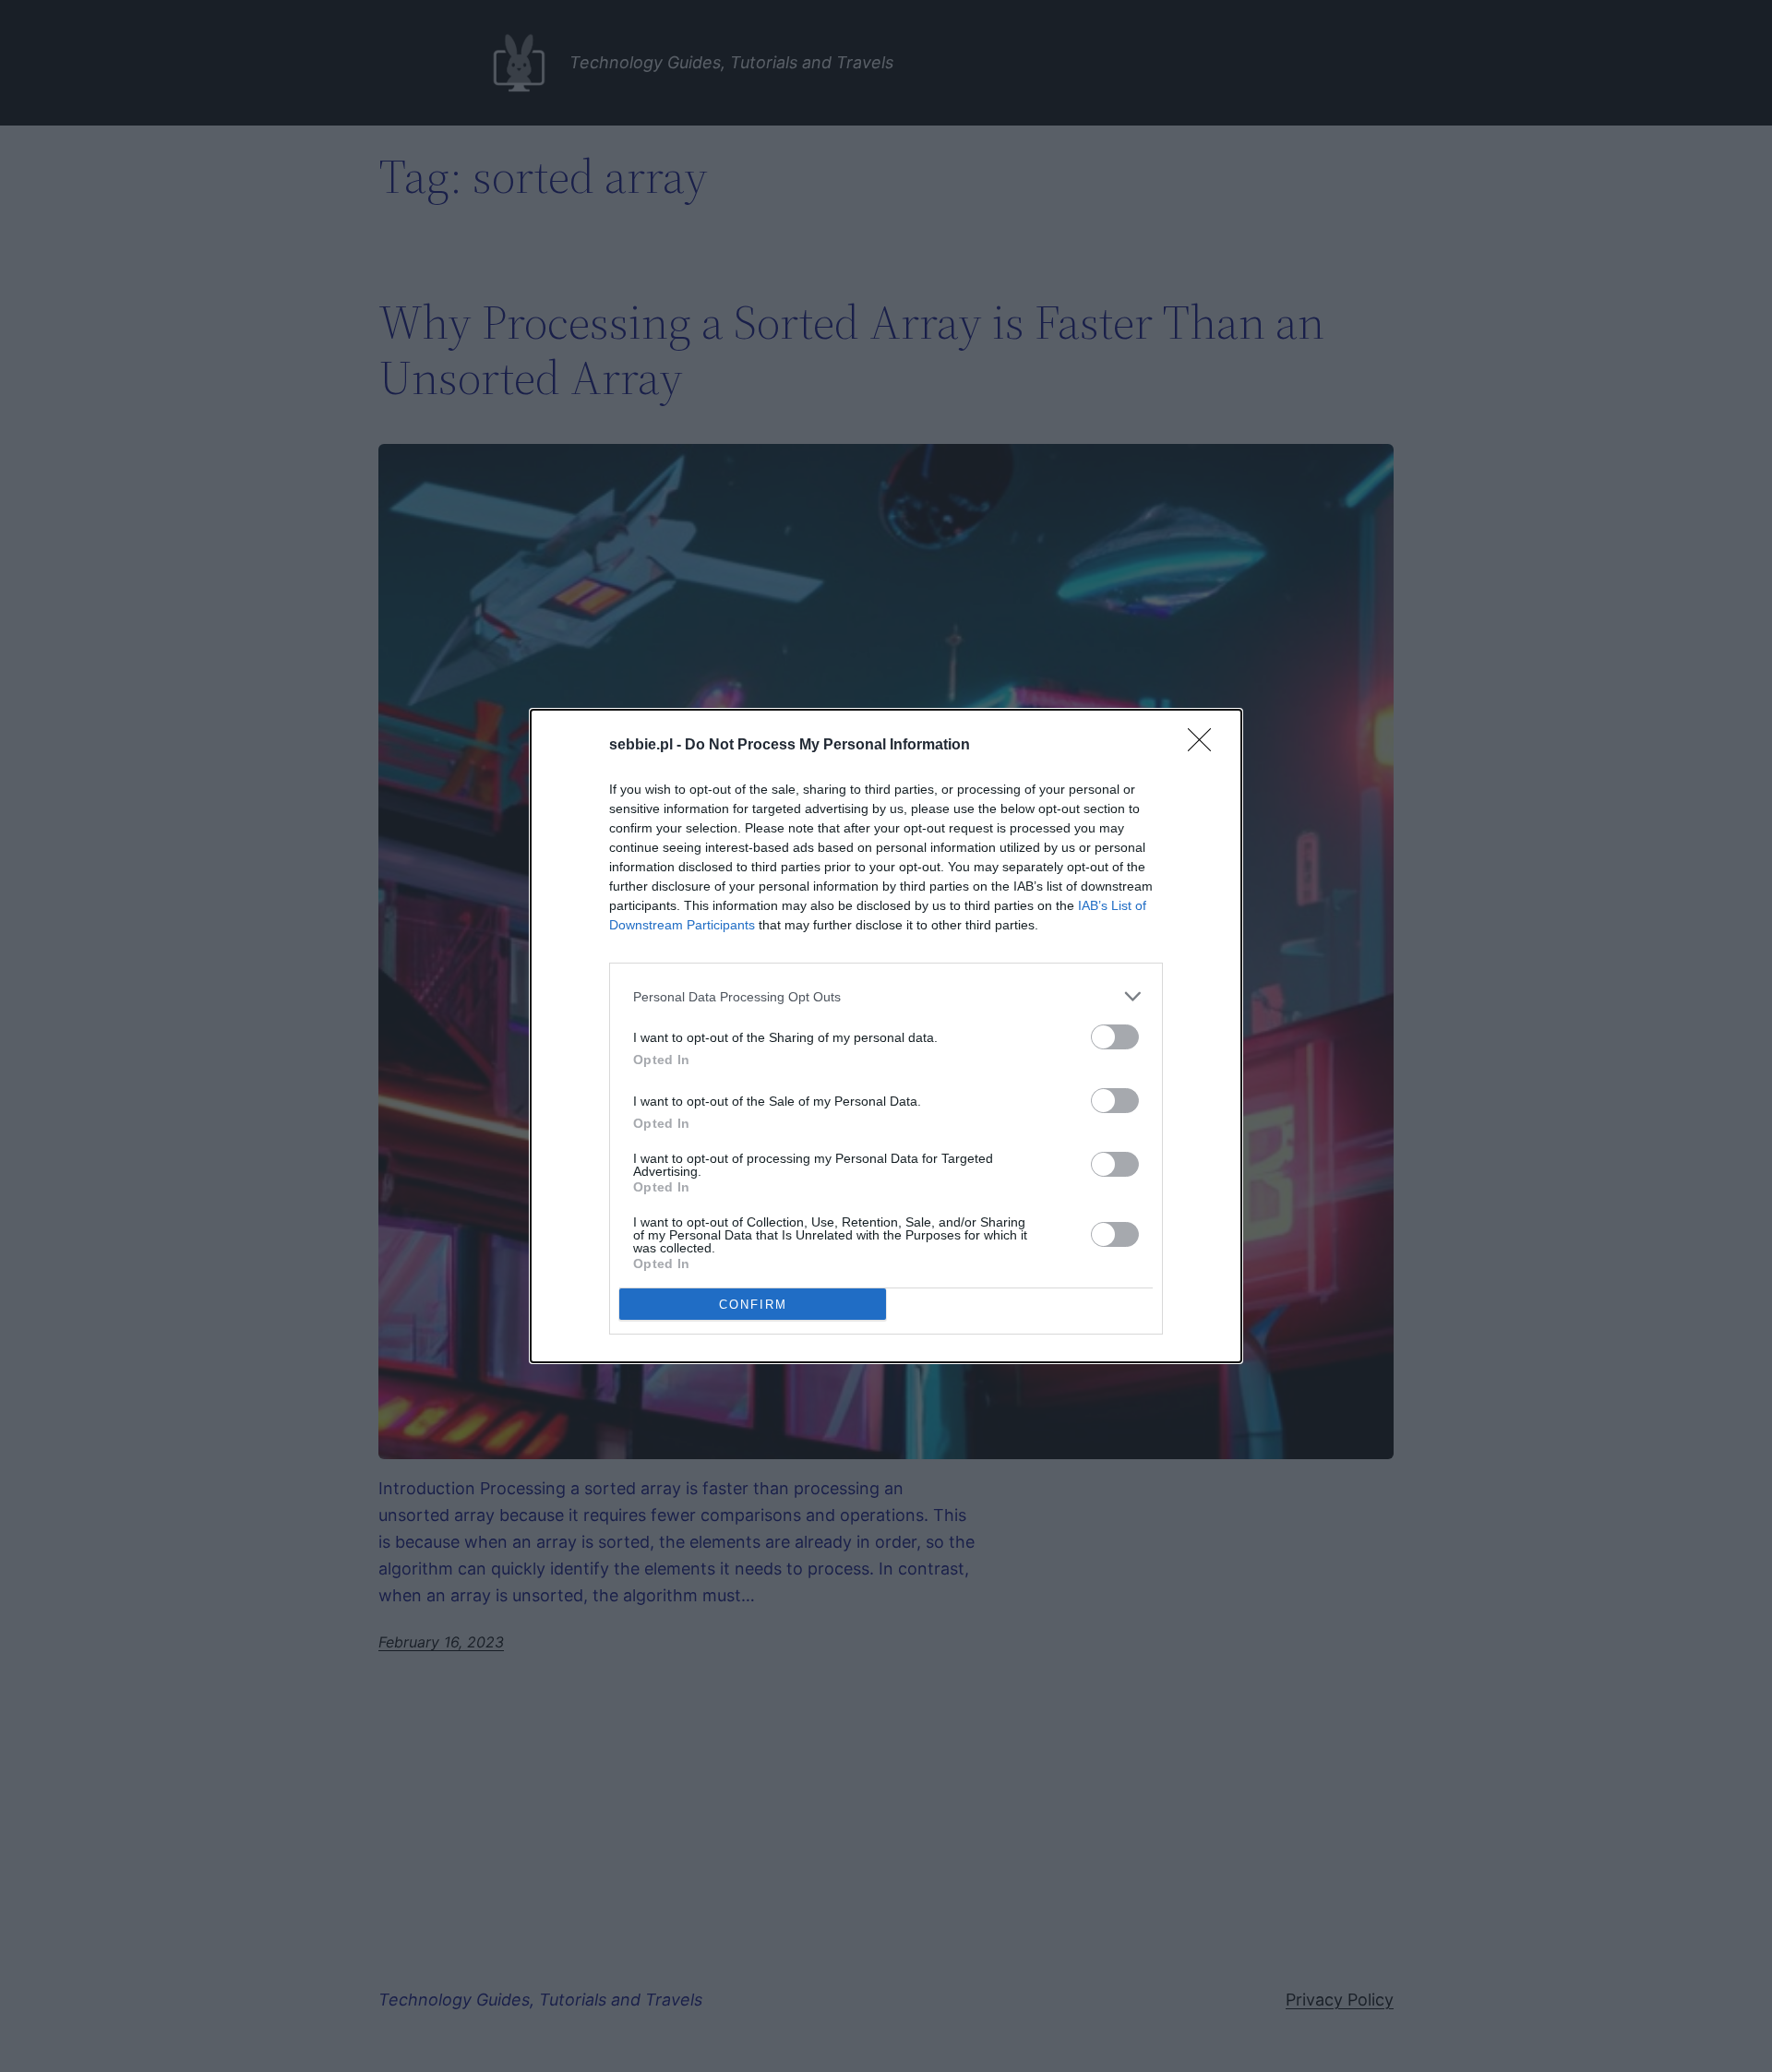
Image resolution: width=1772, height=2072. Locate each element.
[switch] (1115, 1037)
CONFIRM (753, 1305)
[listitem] (886, 996)
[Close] (1205, 746)
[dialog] (886, 1036)
